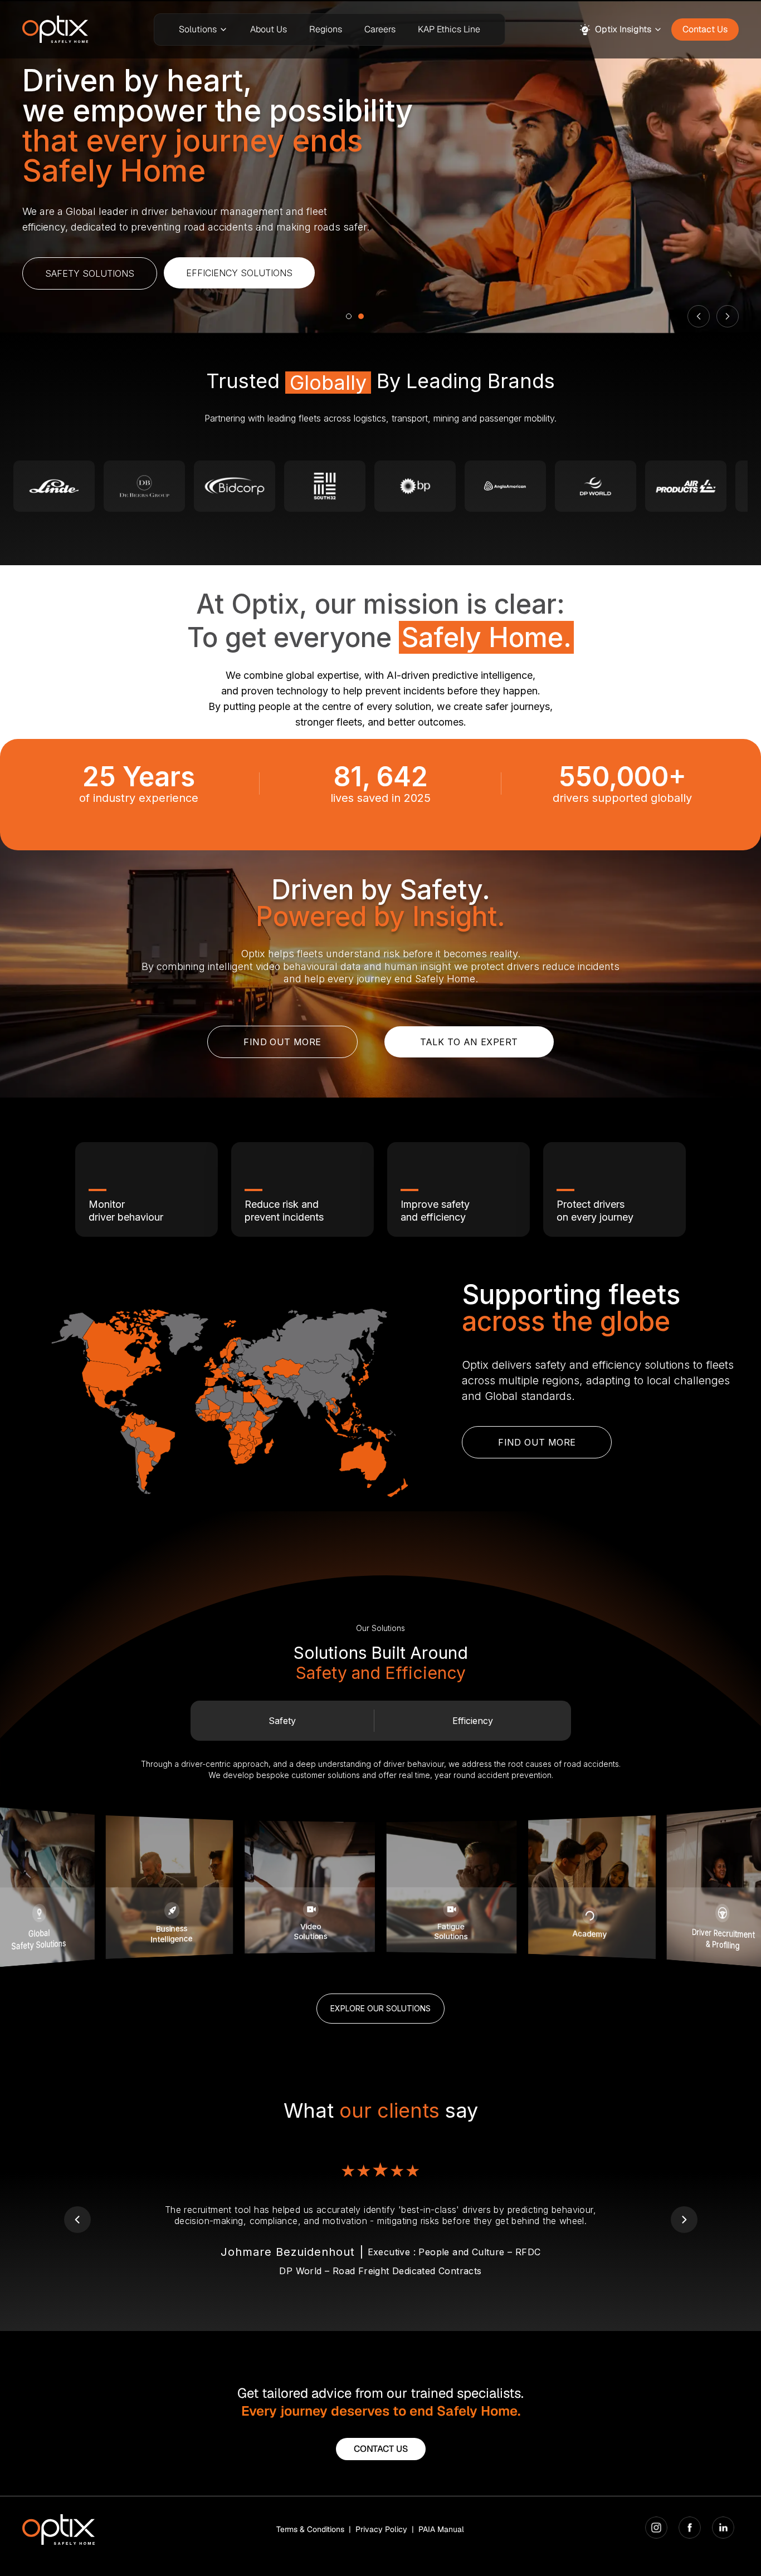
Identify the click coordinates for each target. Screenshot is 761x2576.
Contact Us (705, 29)
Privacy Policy (381, 2529)
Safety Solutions (90, 273)
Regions (326, 29)
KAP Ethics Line (449, 29)
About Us (269, 29)
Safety (282, 1721)
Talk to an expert (469, 1042)
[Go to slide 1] (349, 316)
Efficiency (473, 1721)
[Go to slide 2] (361, 316)
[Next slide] (728, 316)
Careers (380, 29)
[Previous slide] (699, 316)
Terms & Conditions (310, 2529)
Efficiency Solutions (239, 273)
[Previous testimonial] (77, 2220)
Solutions (198, 29)
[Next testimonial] (684, 2220)
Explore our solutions (380, 2008)
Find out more (282, 1042)
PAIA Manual (441, 2529)
